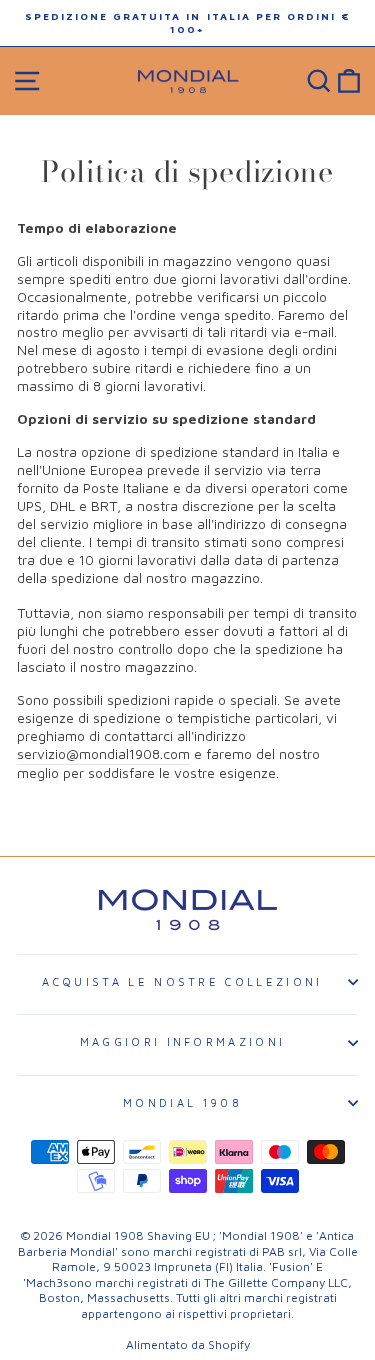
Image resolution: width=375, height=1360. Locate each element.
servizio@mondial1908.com (103, 754)
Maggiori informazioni (183, 1041)
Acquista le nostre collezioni (182, 981)
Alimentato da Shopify (188, 1344)
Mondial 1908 (182, 1102)
